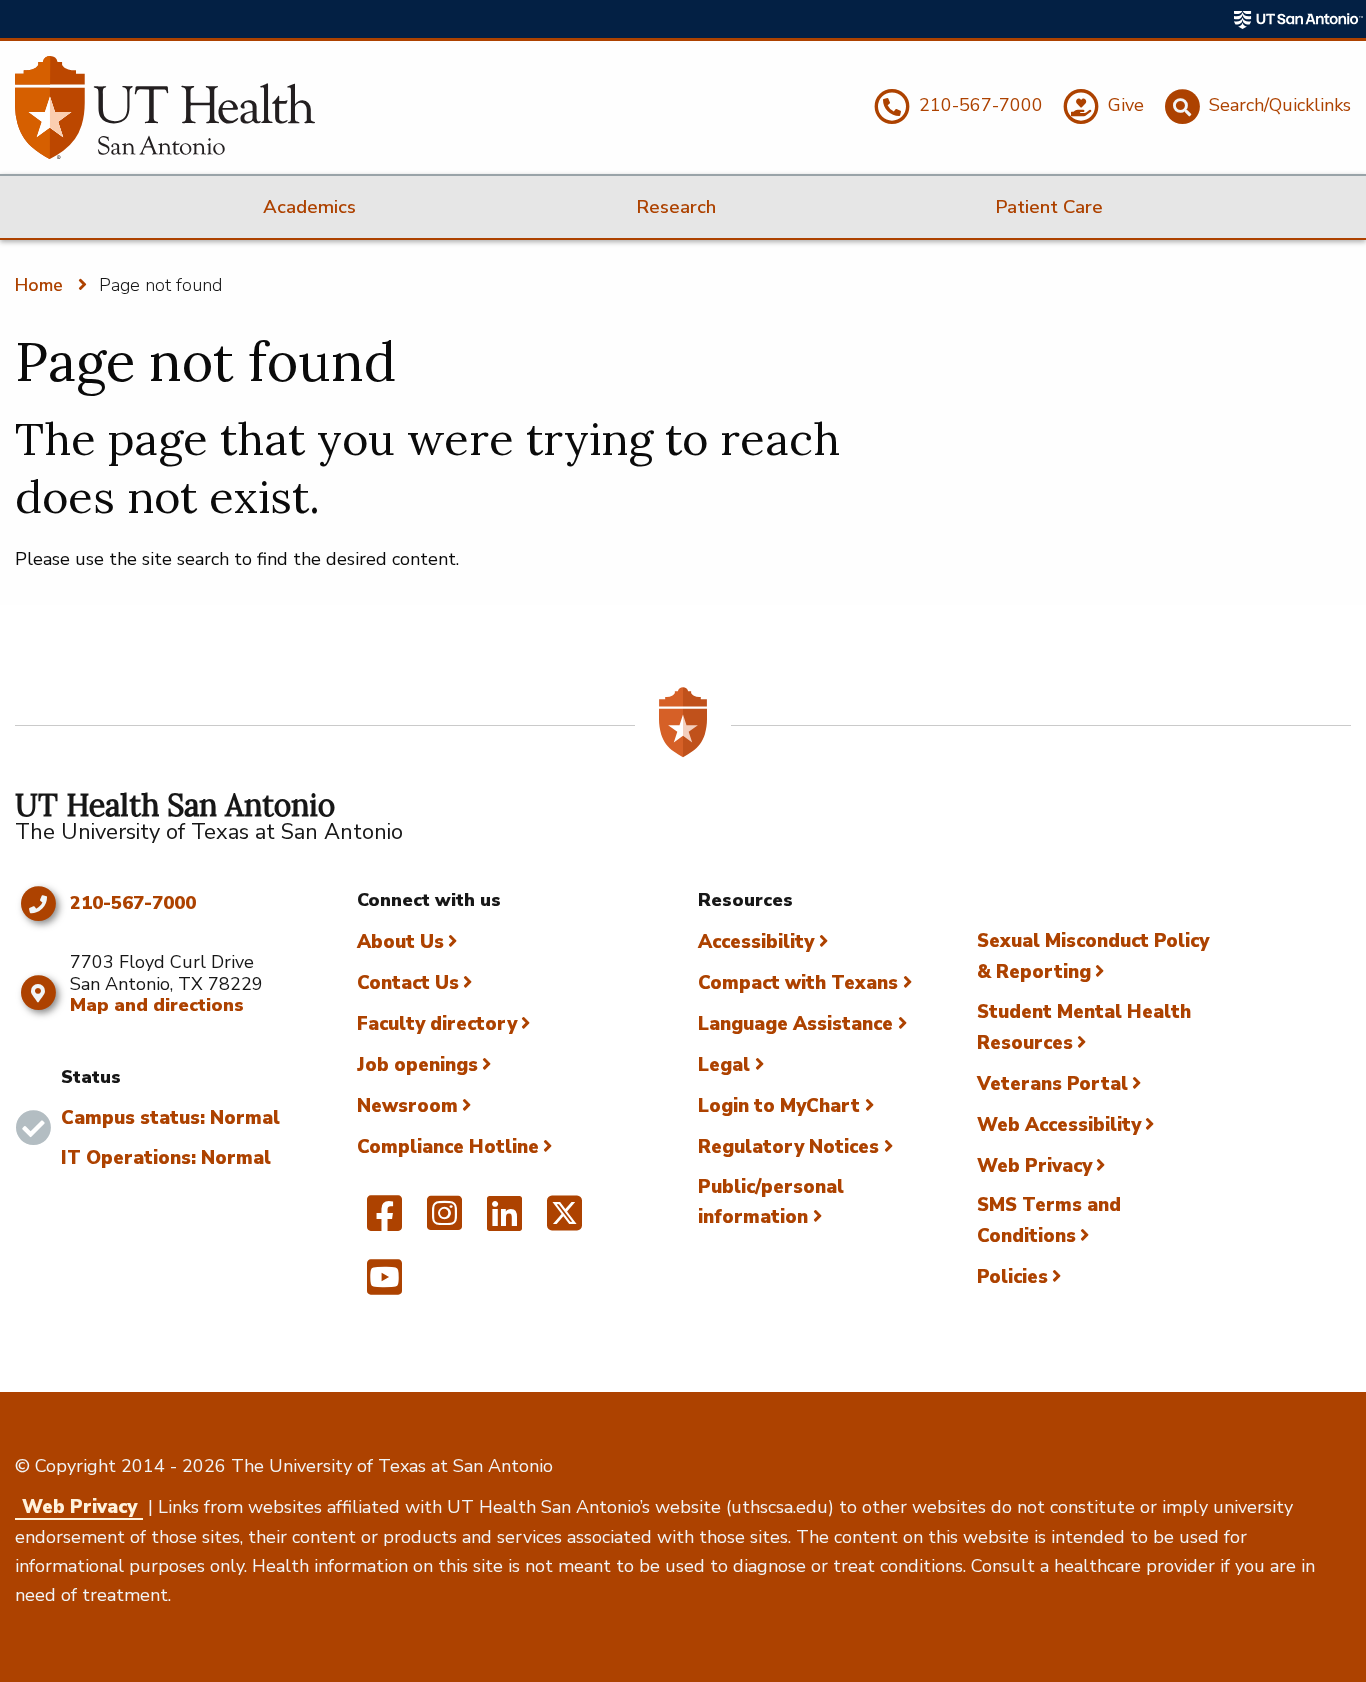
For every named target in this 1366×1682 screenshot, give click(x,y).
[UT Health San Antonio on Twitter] (564, 1222)
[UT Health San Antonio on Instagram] (444, 1222)
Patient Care (1049, 207)
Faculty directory (437, 1024)
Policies (1012, 1277)
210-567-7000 (133, 904)
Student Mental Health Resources (1084, 1027)
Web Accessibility (1059, 1125)
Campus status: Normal (170, 1118)
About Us (400, 942)
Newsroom (407, 1106)
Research (676, 207)
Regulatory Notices (788, 1147)
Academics (309, 207)
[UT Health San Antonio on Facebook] (384, 1222)
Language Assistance (795, 1024)
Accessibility (756, 942)
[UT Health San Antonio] (165, 107)
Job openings (417, 1065)
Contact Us (408, 983)
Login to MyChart (779, 1106)
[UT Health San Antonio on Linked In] (504, 1222)
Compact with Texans (798, 983)
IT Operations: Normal (166, 1158)
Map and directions (157, 1005)
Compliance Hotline (448, 1147)
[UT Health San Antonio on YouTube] (384, 1286)
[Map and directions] (37, 993)
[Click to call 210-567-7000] (37, 904)
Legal (724, 1065)
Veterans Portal (1052, 1084)
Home (39, 285)
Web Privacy (1034, 1166)
